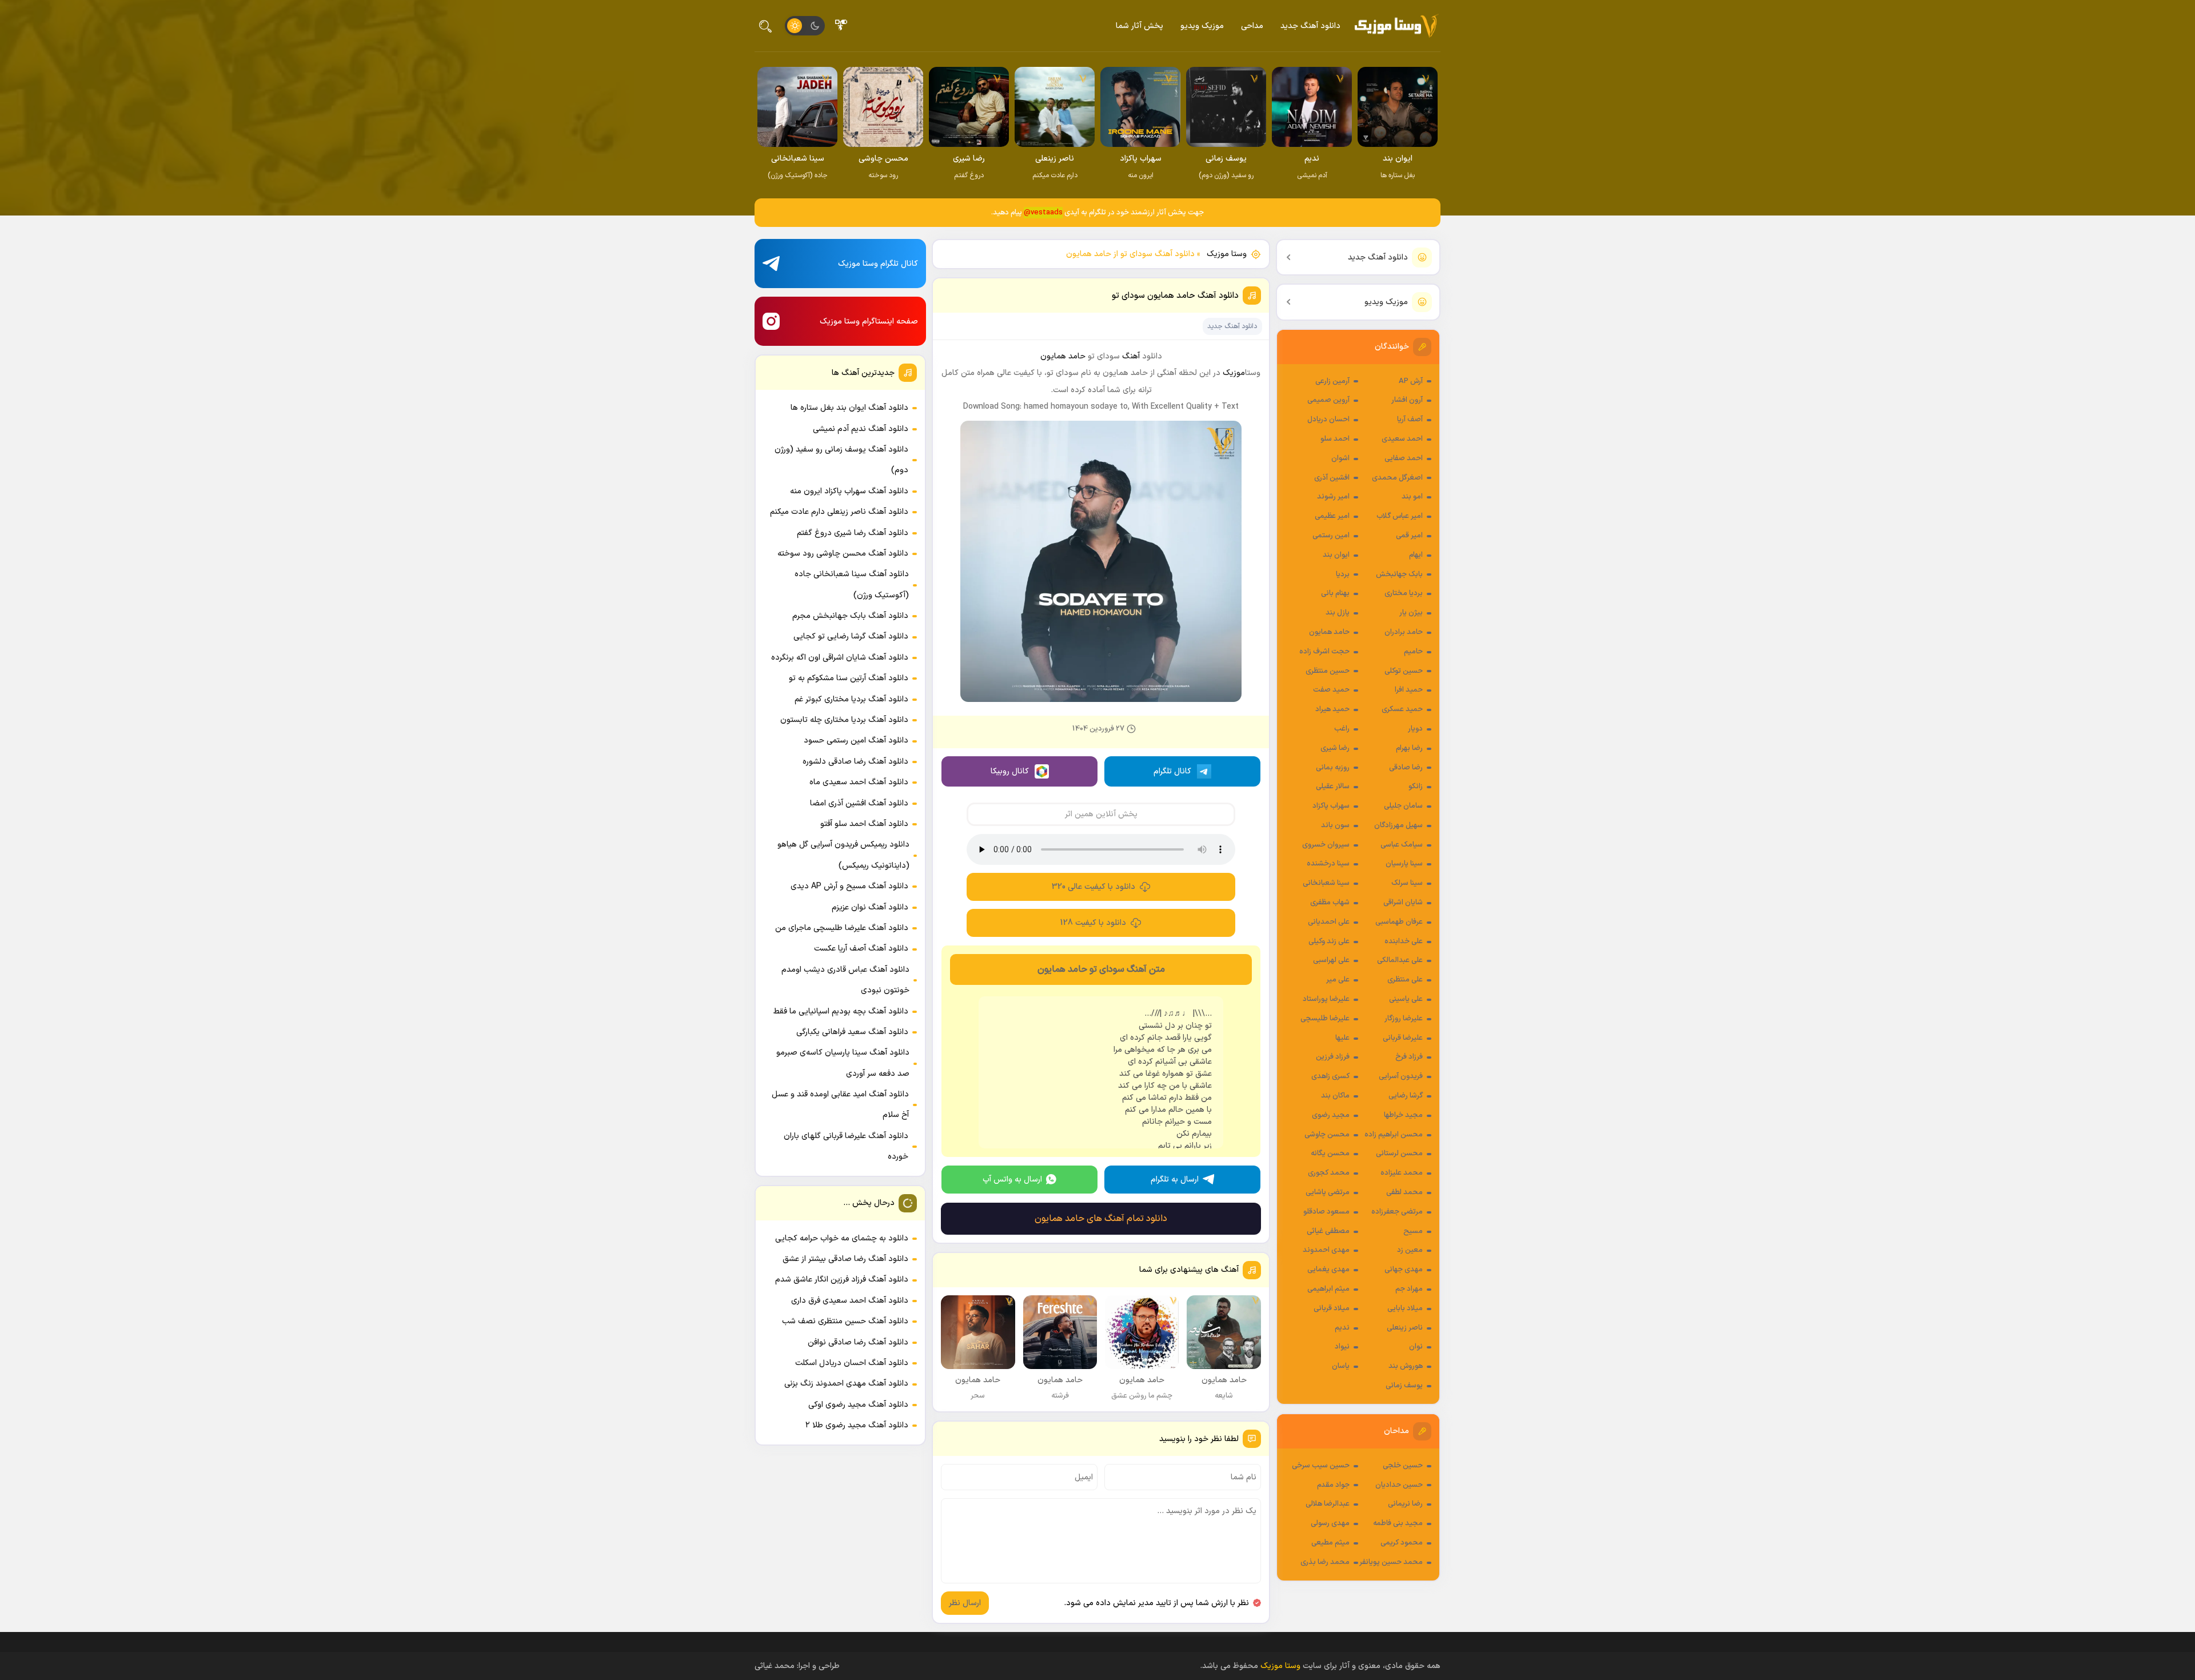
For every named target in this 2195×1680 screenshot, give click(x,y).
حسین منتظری (1328, 671)
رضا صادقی (1406, 768)
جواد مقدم (1333, 1485)
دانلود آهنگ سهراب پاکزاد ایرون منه (849, 491)
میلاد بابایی (1405, 1308)
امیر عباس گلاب (1400, 516)
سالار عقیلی (1333, 787)
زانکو (1416, 787)
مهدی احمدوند (1326, 1250)
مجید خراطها (1403, 1115)
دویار (1415, 729)
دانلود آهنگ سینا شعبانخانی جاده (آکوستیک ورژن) (852, 584)
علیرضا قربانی (1403, 1038)
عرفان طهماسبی (1399, 922)
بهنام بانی (1335, 593)
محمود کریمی (1402, 1543)
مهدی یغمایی (1328, 1270)
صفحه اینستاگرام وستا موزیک (869, 322)
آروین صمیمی (1328, 400)
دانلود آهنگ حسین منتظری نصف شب (845, 1321)
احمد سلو (1335, 439)
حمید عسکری (1402, 709)
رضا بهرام (1409, 748)
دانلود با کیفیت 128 (1093, 923)
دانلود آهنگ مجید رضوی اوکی (858, 1405)
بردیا (1343, 574)
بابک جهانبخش (1399, 574)
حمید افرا (1409, 690)
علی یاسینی (1406, 999)
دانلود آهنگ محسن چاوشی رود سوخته (843, 554)
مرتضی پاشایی (1328, 1192)
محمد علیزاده (1402, 1173)
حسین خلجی (1403, 1466)
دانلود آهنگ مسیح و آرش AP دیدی (849, 886)
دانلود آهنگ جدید (1310, 26)
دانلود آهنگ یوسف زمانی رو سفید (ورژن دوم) (841, 460)
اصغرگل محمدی (1397, 478)
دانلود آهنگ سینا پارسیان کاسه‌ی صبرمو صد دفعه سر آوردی (843, 1063)
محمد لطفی (1404, 1192)
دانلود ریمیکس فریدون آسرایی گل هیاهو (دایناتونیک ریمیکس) (843, 855)
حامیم (1413, 652)
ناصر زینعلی (1405, 1328)
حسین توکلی (1404, 671)
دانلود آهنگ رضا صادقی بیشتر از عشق (845, 1259)
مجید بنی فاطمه (1398, 1523)
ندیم (1342, 1328)
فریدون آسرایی (1401, 1076)
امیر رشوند (1333, 497)
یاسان (1341, 1366)
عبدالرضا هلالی (1328, 1504)
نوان (1416, 1347)
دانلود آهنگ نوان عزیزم (870, 907)
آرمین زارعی (1332, 381)
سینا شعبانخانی (1326, 883)
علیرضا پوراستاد (1326, 999)
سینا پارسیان (1404, 864)
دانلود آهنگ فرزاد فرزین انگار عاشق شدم (842, 1280)
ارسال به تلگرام (1175, 1180)
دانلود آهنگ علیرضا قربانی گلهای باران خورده (846, 1146)
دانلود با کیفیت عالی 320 (1093, 887)
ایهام (1416, 555)
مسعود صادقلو (1326, 1212)
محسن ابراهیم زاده (1394, 1135)
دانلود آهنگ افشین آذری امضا (859, 803)
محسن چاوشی (1327, 1135)
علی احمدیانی (1329, 922)
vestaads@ (1043, 213)
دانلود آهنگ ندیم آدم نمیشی (861, 429)
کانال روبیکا (1010, 771)
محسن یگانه (1330, 1154)
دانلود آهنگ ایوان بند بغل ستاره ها (849, 408)
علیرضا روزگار (1404, 1019)
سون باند (1335, 825)
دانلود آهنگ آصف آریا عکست (861, 949)
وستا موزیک (1227, 254)
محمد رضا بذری (1325, 1562)
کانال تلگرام (1172, 771)
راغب (1342, 729)
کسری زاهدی (1330, 1076)
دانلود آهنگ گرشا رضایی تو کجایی (851, 637)
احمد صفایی (1404, 458)
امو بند (1412, 497)
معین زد (1410, 1250)
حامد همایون (1329, 632)
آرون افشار (1407, 400)
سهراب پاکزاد (1331, 806)
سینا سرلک (1407, 883)
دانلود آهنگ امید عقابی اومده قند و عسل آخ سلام (840, 1105)
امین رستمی (1331, 536)
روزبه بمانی (1333, 768)
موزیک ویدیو (1202, 26)
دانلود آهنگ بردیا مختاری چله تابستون (844, 720)
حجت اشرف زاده (1324, 652)
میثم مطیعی (1330, 1543)
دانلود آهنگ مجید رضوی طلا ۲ (857, 1425)
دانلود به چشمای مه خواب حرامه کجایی (842, 1238)
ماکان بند (1335, 1096)
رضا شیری (1335, 748)
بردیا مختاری (1404, 593)
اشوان (1340, 458)
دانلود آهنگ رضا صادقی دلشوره (855, 762)
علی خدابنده (1404, 941)
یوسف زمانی (1404, 1386)
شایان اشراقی (1403, 903)
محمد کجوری (1329, 1173)
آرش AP (1411, 381)
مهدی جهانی (1404, 1270)
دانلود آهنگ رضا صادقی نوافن (858, 1342)
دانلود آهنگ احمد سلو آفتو (864, 824)
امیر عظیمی (1332, 516)
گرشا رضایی (1406, 1096)
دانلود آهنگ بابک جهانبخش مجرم (850, 616)
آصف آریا (1410, 420)
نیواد (1342, 1347)
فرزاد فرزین (1333, 1057)
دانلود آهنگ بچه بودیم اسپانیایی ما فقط (841, 1011)
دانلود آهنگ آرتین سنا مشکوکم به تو (849, 678)
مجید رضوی (1331, 1115)
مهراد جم (1409, 1289)
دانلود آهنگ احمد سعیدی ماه (859, 782)
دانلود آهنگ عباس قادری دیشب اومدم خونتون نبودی (845, 980)
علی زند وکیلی (1329, 941)
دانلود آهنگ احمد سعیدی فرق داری (850, 1301)
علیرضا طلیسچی (1325, 1019)
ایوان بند (1336, 555)
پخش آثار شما (1140, 26)
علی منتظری (1405, 980)
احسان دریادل (1328, 420)
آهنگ (1131, 356)
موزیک (1234, 373)
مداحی (1252, 26)
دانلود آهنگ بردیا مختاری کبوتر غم (851, 699)
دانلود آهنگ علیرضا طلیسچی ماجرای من (842, 928)
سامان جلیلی (1403, 806)
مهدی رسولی (1330, 1523)
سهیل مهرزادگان (1398, 825)
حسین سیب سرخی (1321, 1466)
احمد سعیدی (1402, 439)
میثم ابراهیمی (1328, 1289)
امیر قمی (1409, 536)
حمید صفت (1331, 690)
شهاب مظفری (1330, 903)
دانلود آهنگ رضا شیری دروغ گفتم (853, 533)
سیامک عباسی (1402, 845)
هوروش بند (1406, 1366)
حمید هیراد (1332, 709)
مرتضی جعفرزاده (1397, 1212)
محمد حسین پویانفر (1391, 1562)
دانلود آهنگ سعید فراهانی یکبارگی (852, 1032)
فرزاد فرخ (1409, 1057)
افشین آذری (1332, 478)
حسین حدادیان (1399, 1485)
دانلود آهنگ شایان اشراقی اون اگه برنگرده (840, 658)
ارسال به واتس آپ (1012, 1180)
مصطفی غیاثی (1328, 1231)
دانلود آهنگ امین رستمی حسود (856, 741)
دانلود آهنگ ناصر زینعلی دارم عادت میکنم (839, 512)
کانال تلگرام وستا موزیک (878, 264)
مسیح (1413, 1231)
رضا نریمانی (1405, 1504)
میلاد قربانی (1332, 1308)
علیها (1342, 1038)
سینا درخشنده (1328, 864)
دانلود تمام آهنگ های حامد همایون (1101, 1219)
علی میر (1338, 980)
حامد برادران (1404, 632)
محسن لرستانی (1399, 1154)
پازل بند (1338, 613)
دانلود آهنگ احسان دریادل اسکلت (852, 1363)
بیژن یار (1411, 613)
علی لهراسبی (1331, 960)
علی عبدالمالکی (1400, 960)
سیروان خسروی (1326, 845)
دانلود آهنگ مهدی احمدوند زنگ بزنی (846, 1384)
